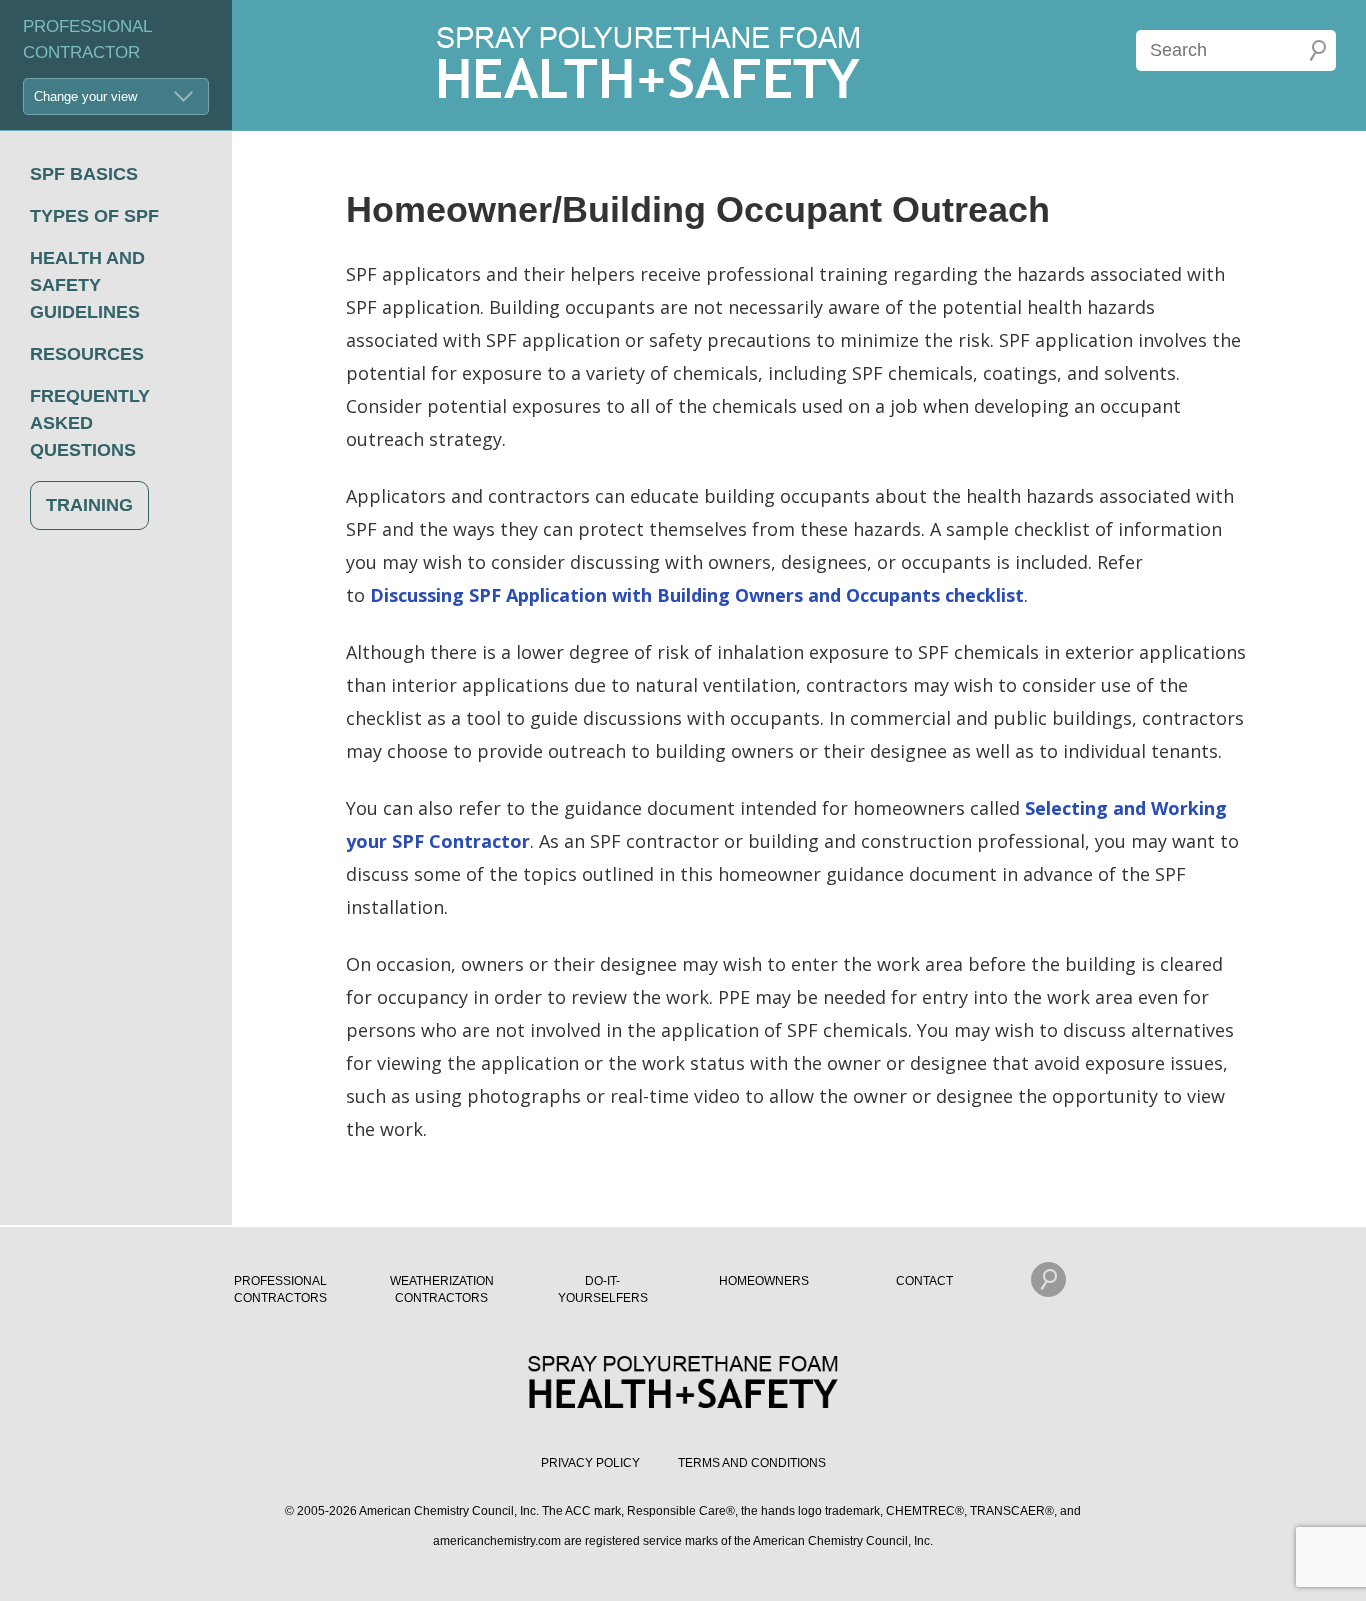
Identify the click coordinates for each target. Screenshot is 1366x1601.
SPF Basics (84, 174)
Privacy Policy (590, 1463)
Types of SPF (94, 216)
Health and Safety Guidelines (87, 285)
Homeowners (764, 1281)
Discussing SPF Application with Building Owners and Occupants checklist (697, 595)
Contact (924, 1281)
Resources (87, 354)
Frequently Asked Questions (90, 423)
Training (89, 505)
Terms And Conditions (752, 1463)
